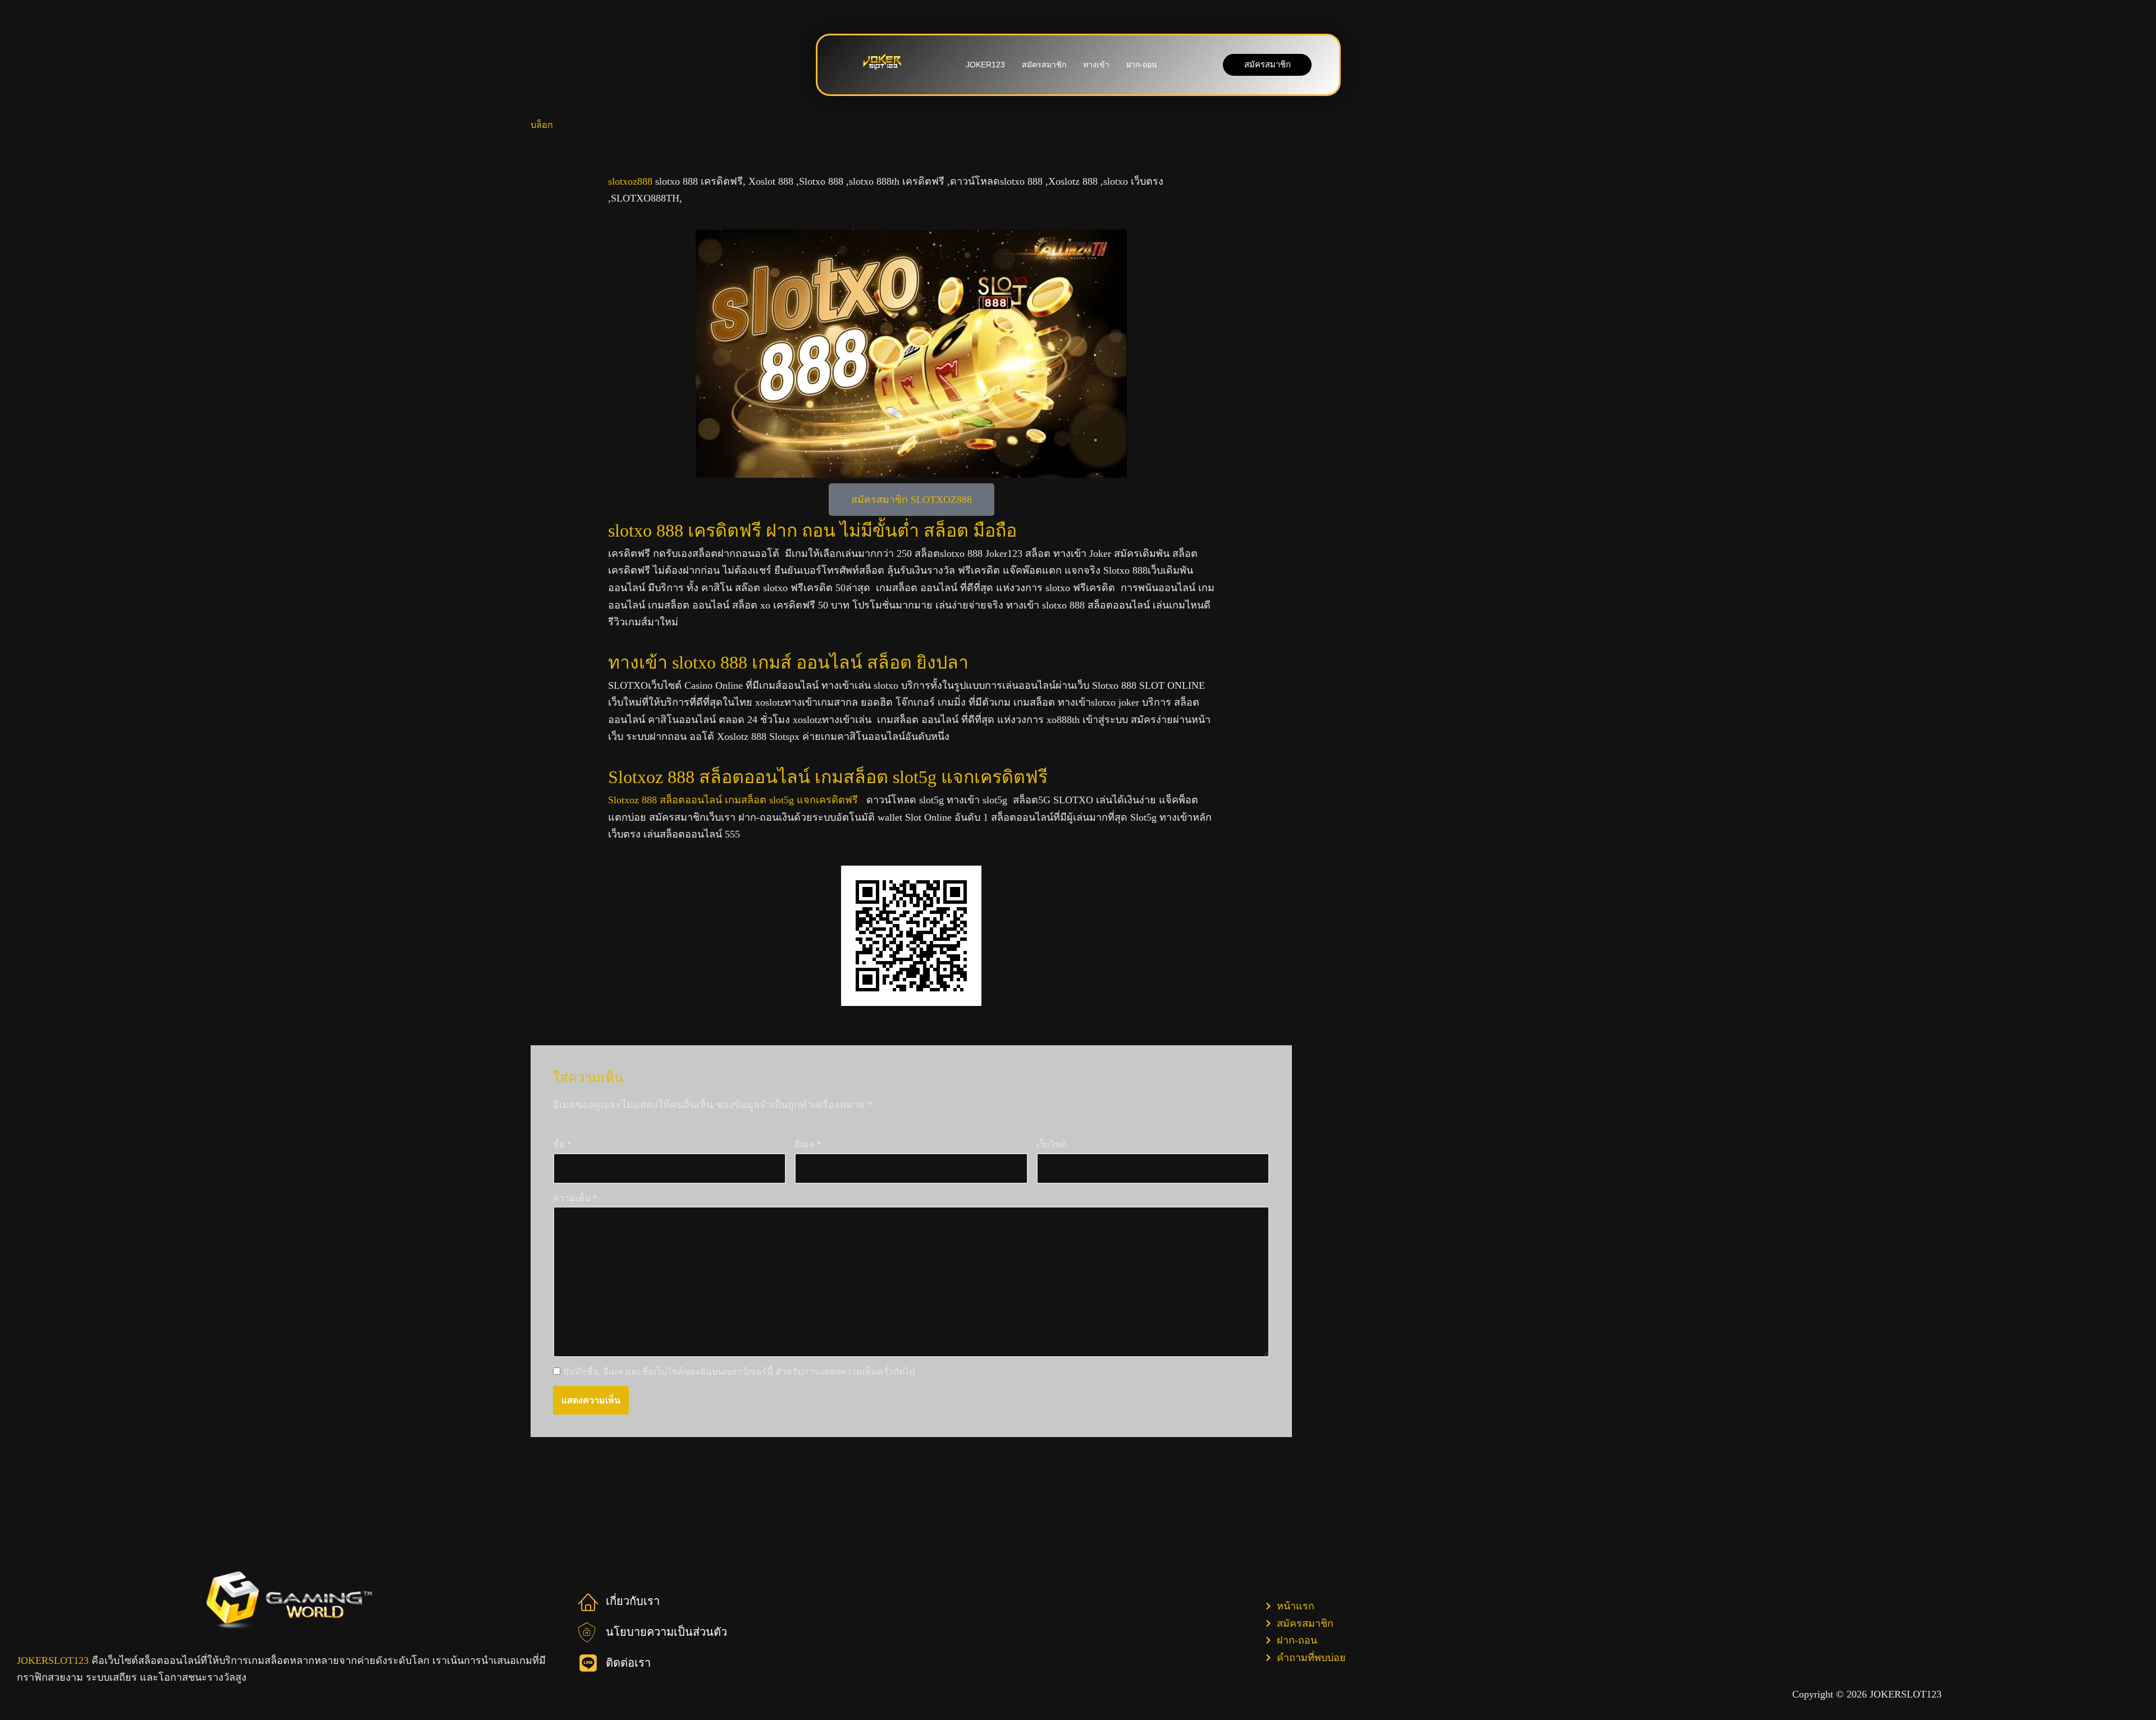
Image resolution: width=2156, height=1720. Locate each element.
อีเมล (808, 1144)
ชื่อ (562, 1144)
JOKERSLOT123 (53, 1660)
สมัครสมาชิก (1044, 65)
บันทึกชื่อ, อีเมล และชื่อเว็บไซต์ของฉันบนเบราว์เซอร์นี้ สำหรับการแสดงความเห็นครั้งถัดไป (739, 1372)
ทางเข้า (1096, 65)
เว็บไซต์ (1051, 1144)
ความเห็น (575, 1198)
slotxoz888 (630, 181)
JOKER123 (985, 65)
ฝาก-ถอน (1142, 65)
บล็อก (542, 125)
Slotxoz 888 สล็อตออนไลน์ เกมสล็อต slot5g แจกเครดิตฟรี (734, 800)
